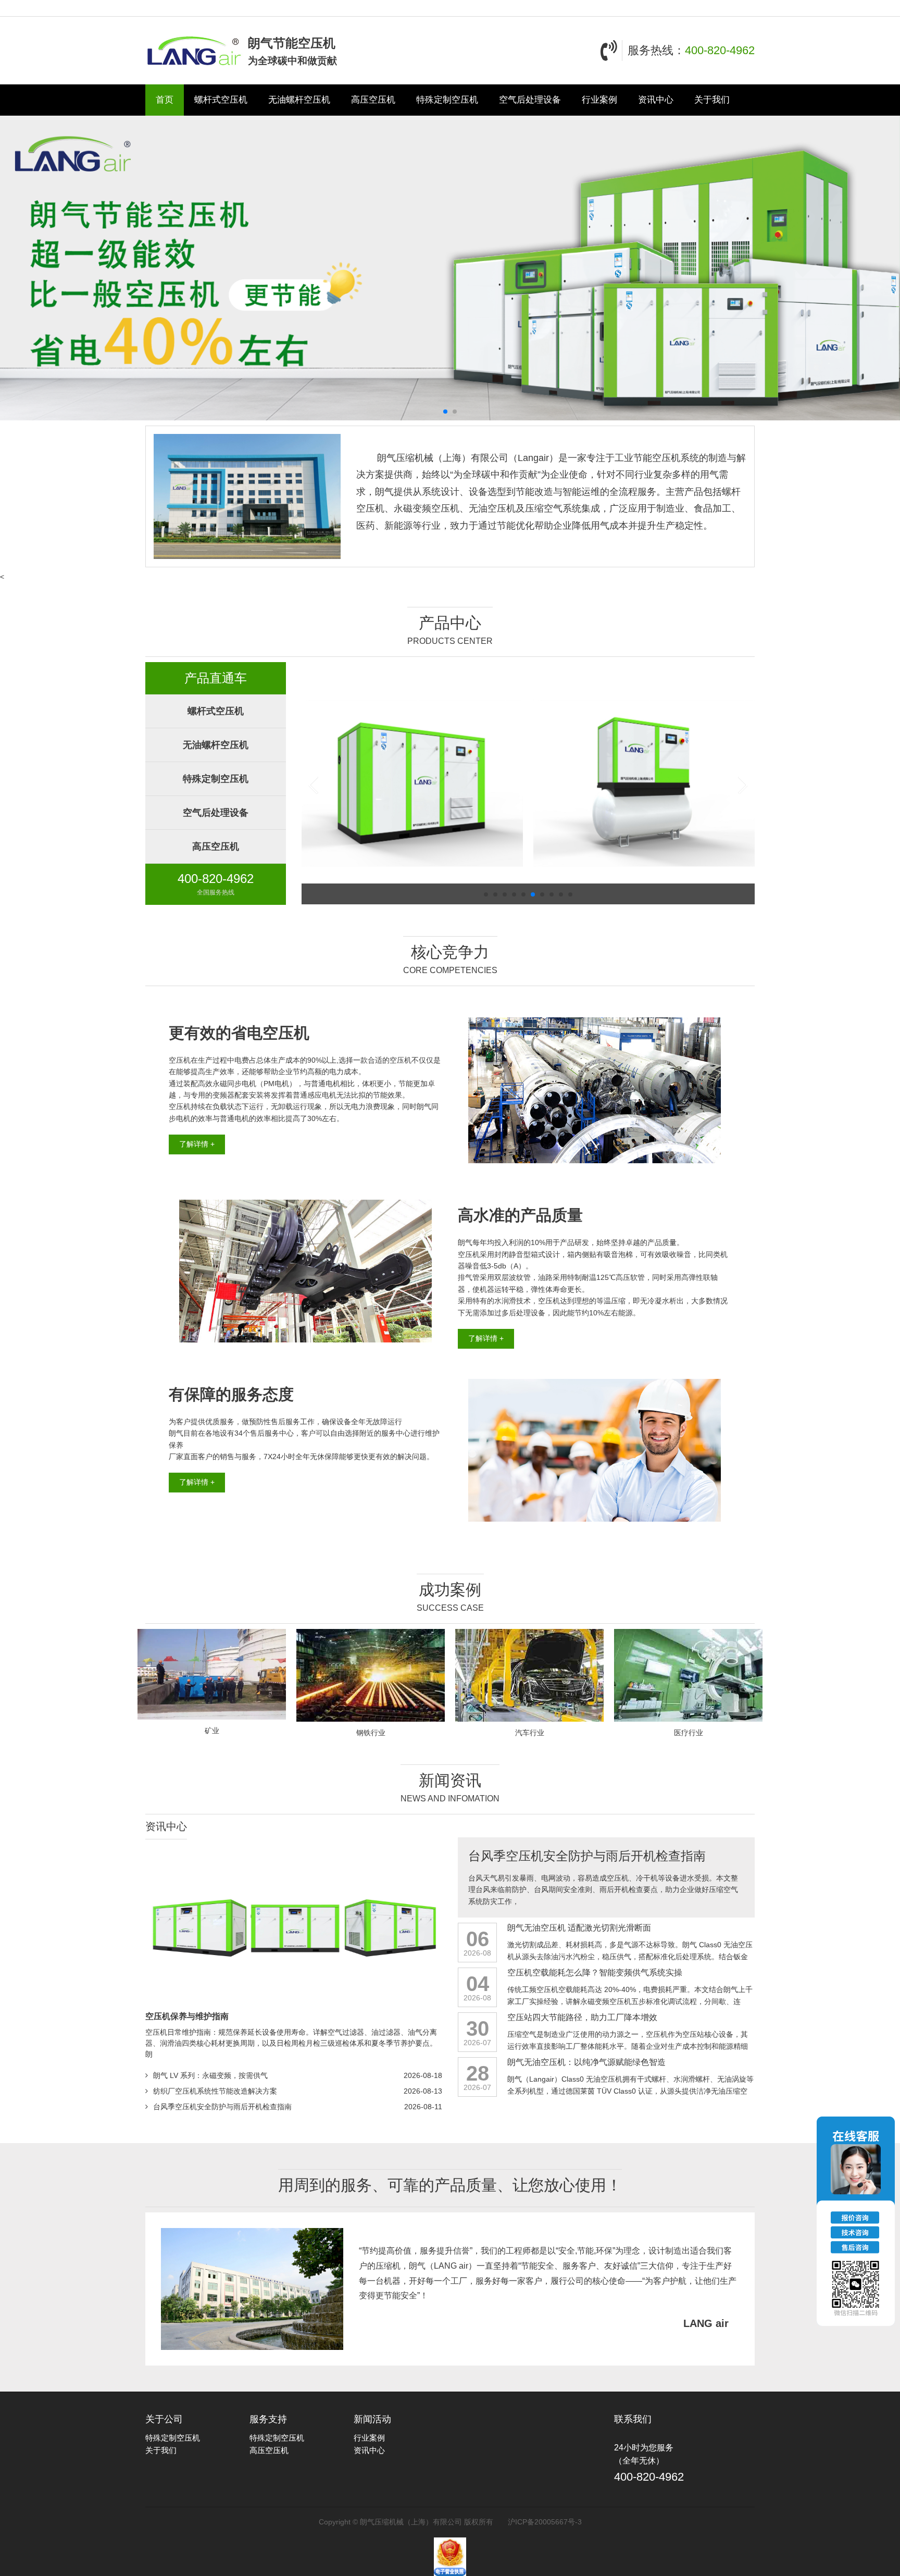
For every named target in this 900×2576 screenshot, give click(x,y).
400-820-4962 (720, 50)
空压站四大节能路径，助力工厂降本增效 (582, 2017)
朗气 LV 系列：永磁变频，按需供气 (210, 2075)
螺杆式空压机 (221, 100)
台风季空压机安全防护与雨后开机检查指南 (222, 2107)
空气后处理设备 (530, 100)
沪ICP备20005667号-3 (545, 2522)
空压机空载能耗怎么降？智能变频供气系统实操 (595, 1973)
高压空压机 (373, 100)
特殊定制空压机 (447, 100)
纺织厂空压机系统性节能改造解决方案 (215, 2091)
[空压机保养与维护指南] (294, 1928)
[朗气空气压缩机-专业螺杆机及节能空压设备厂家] (194, 51)
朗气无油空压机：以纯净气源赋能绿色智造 (586, 2062)
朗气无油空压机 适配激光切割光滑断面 (579, 1928)
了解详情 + (197, 1144)
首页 (165, 100)
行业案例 (599, 100)
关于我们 (712, 100)
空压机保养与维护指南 (187, 2016)
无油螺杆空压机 (299, 100)
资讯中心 (656, 100)
